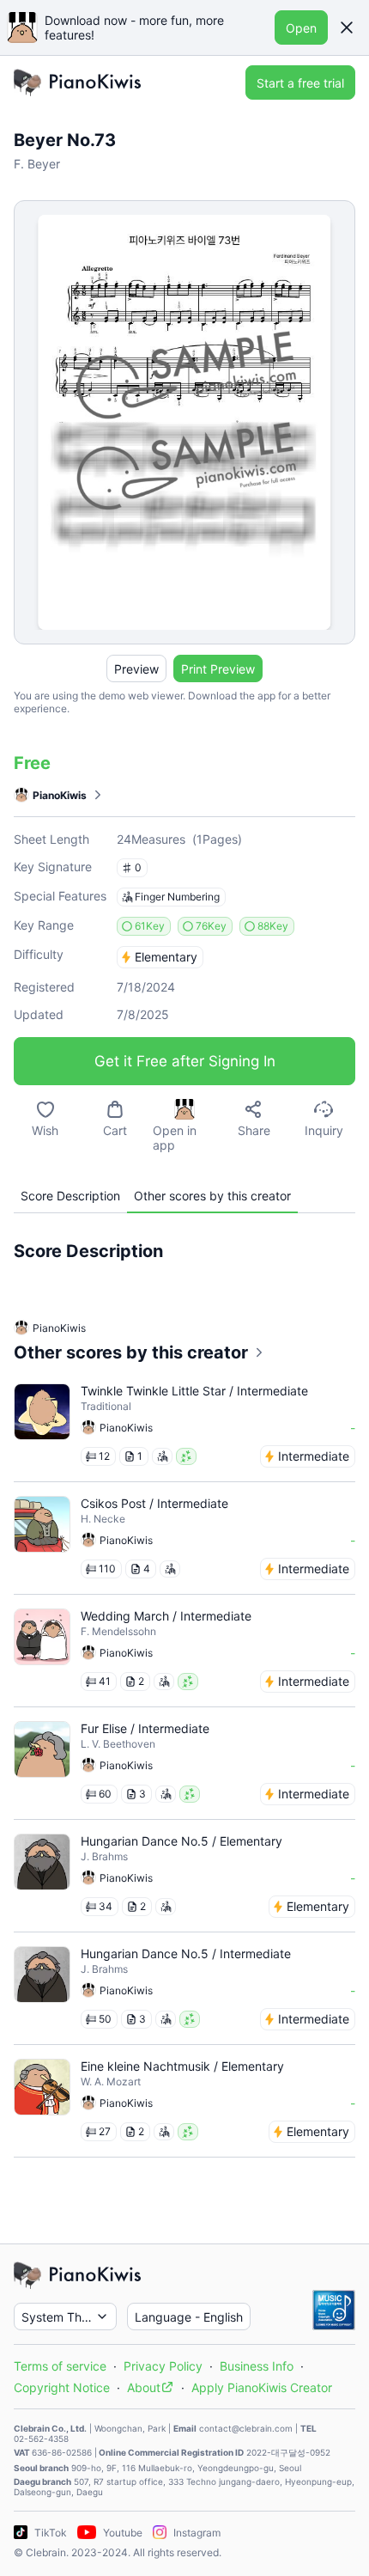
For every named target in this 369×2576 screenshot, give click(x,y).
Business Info (257, 2366)
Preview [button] (136, 669)
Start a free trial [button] (300, 83)
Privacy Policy (163, 2366)
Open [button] (301, 28)
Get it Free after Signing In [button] (185, 1061)
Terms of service (60, 2366)
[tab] (70, 1196)
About (144, 2387)
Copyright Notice (62, 2387)
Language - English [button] (189, 2317)
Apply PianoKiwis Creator (262, 2387)
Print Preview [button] (218, 669)
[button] (347, 27)
